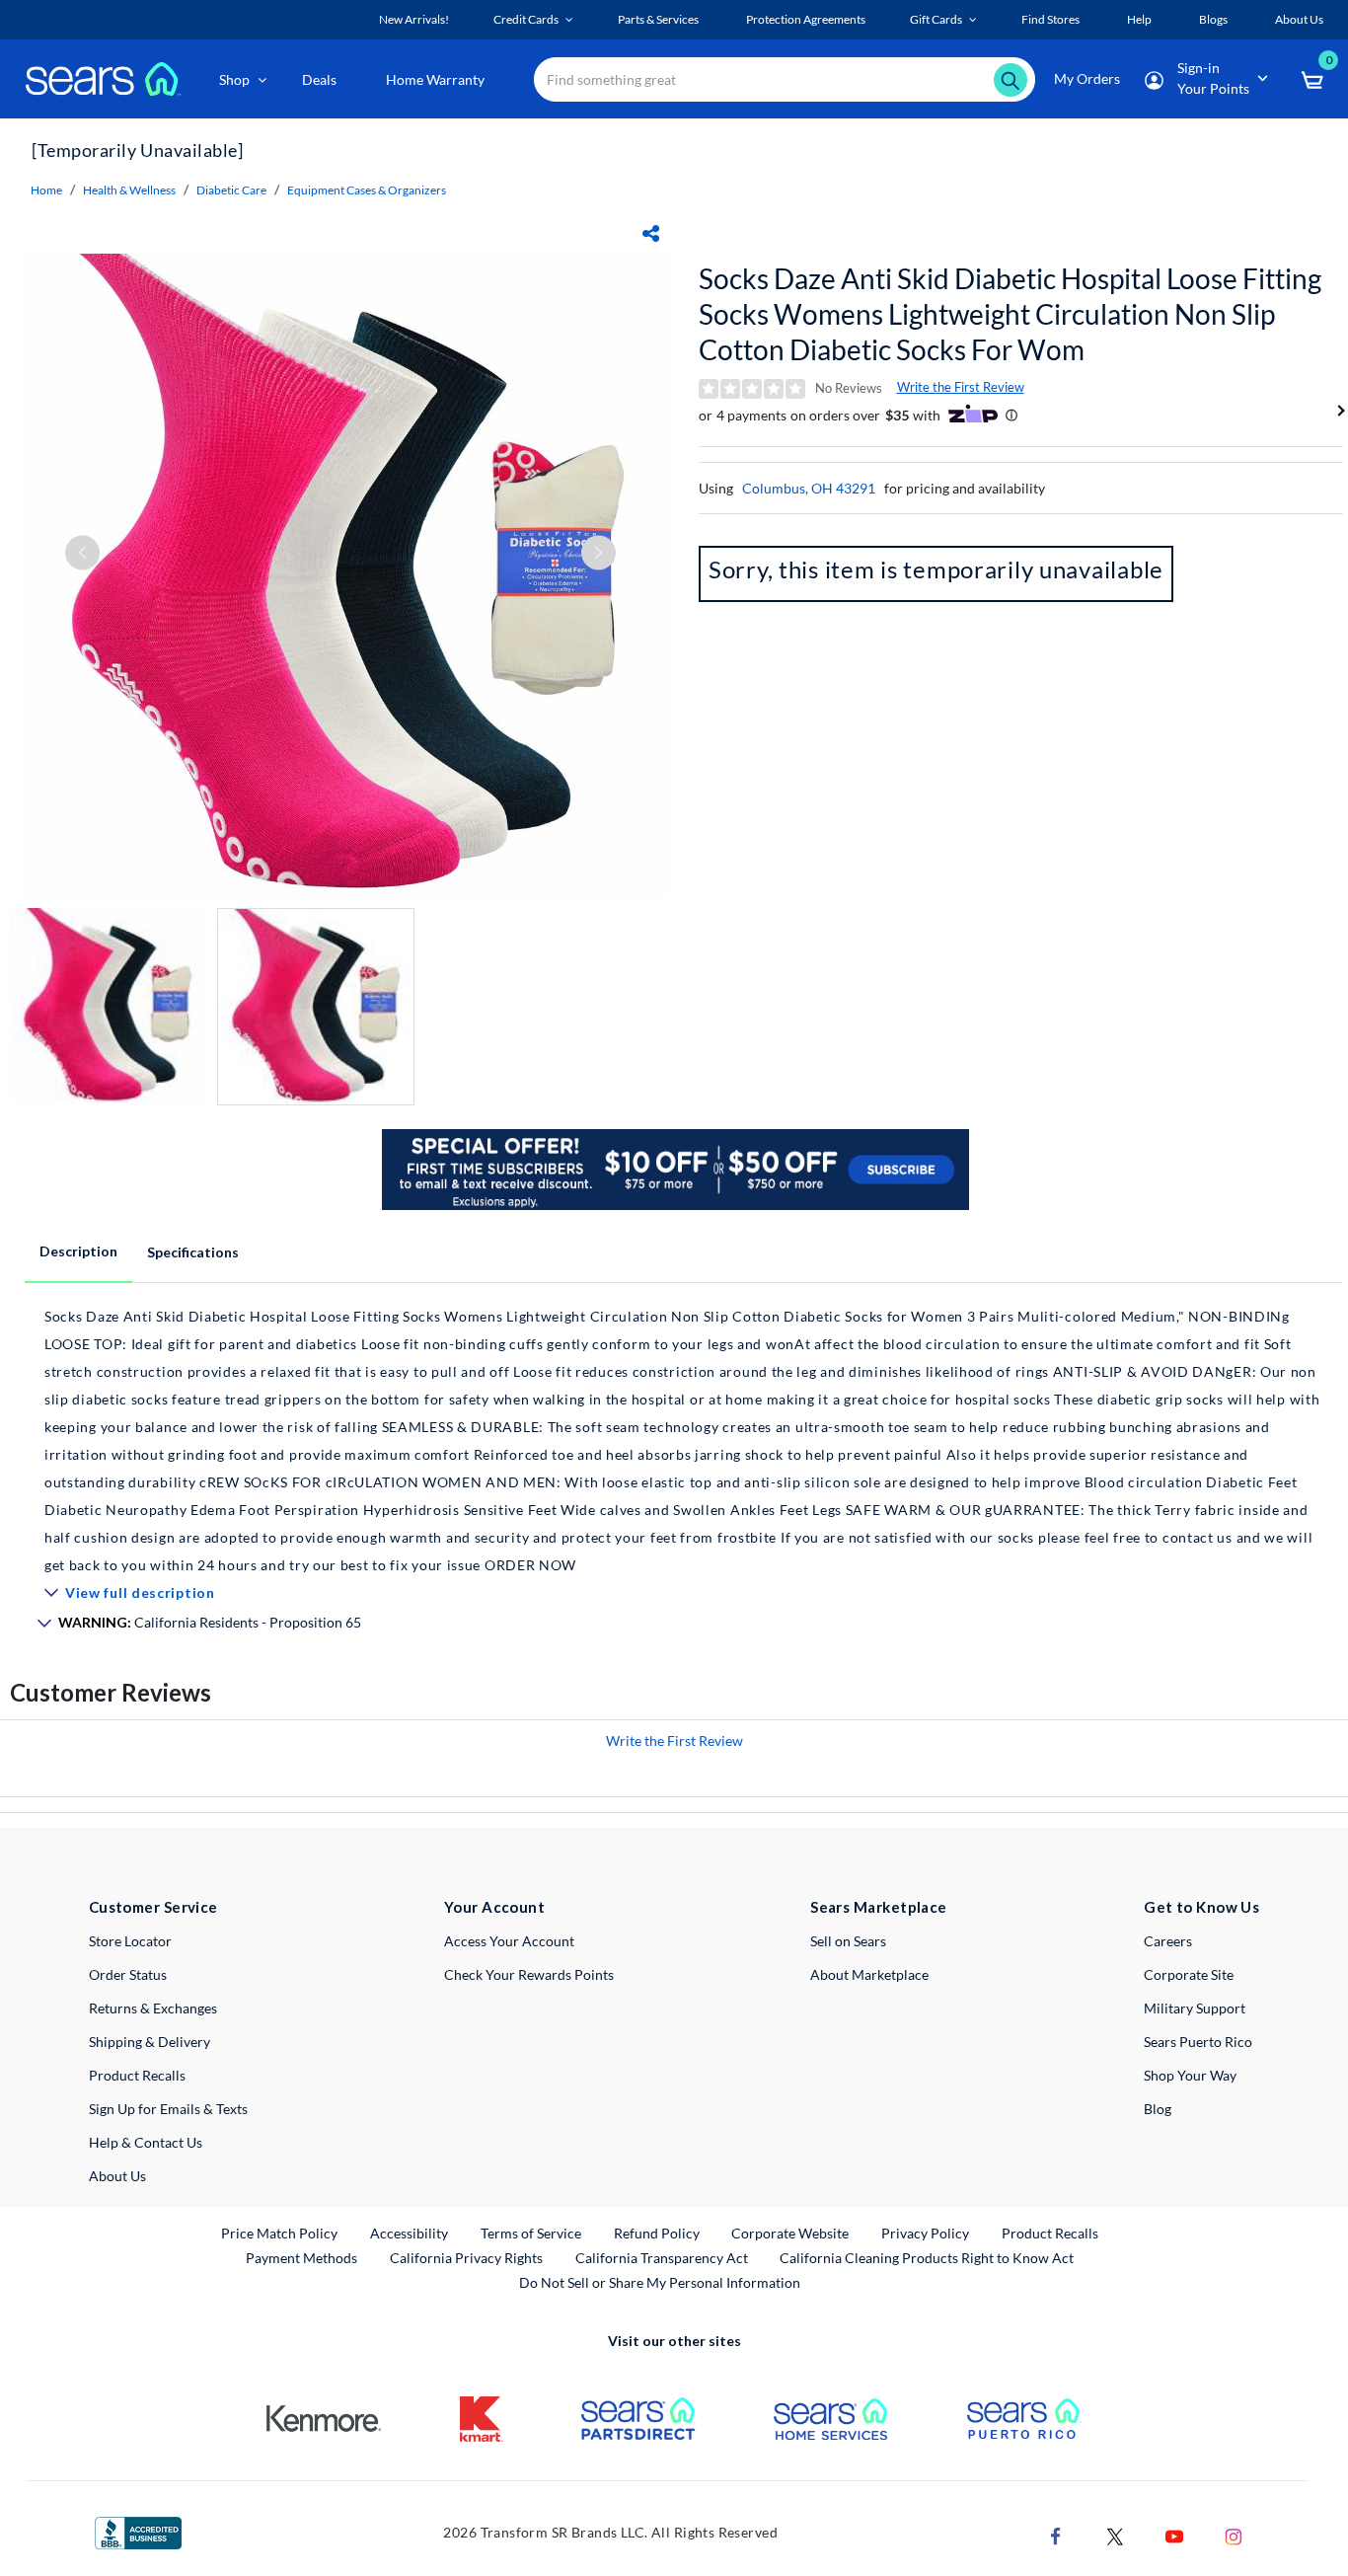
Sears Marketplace (879, 1907)
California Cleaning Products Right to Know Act (927, 2258)
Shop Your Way (1190, 2075)
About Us (117, 2176)
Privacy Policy (925, 2233)
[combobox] (785, 79)
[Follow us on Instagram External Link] (1234, 2534)
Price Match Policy (279, 2233)
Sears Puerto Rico (1198, 2042)
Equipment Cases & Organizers (367, 190)
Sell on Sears (848, 1941)
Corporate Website (791, 2233)
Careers (1168, 1941)
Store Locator (130, 1941)
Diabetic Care (231, 190)
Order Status (128, 1974)
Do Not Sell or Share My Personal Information (660, 2282)
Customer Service (153, 1907)
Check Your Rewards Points (529, 1974)
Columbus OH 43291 (809, 488)
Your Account (494, 1907)
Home (46, 190)
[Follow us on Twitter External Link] (1115, 2534)
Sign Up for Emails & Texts (168, 2109)
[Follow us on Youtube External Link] (1174, 2534)
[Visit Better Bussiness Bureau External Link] (138, 2531)
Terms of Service (531, 2233)
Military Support (1195, 2008)
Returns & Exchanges (153, 2008)
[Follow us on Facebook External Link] (1056, 2534)
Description (78, 1251)
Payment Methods (301, 2258)
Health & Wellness (129, 190)
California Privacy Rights (466, 2258)
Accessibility (409, 2233)
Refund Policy (657, 2233)
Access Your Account (509, 1941)
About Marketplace (869, 1974)
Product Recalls (137, 2075)
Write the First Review (961, 387)
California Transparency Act (662, 2258)
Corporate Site (1189, 1974)
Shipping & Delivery (150, 2042)
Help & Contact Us (146, 2142)
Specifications (193, 1252)
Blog (1158, 2109)
